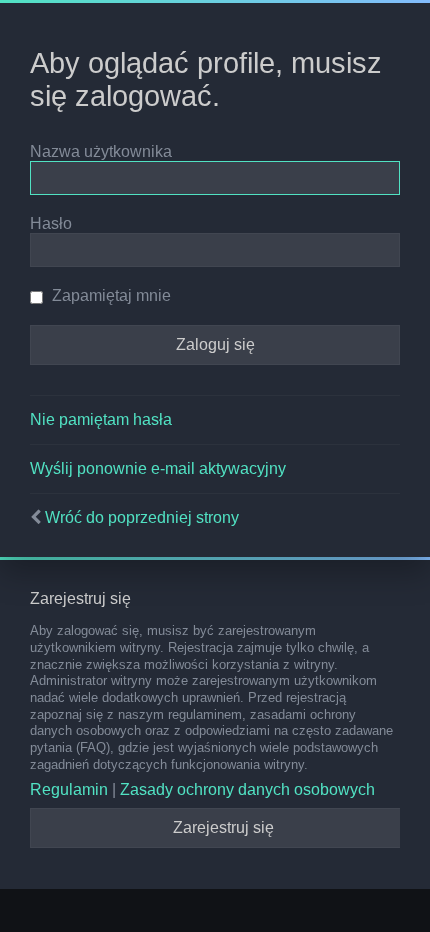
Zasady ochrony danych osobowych (247, 789)
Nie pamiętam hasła (101, 419)
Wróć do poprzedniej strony (142, 517)
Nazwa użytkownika (101, 151)
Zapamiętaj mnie (109, 295)
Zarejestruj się (223, 827)
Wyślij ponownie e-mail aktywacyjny (158, 468)
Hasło (51, 223)
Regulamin (69, 789)
